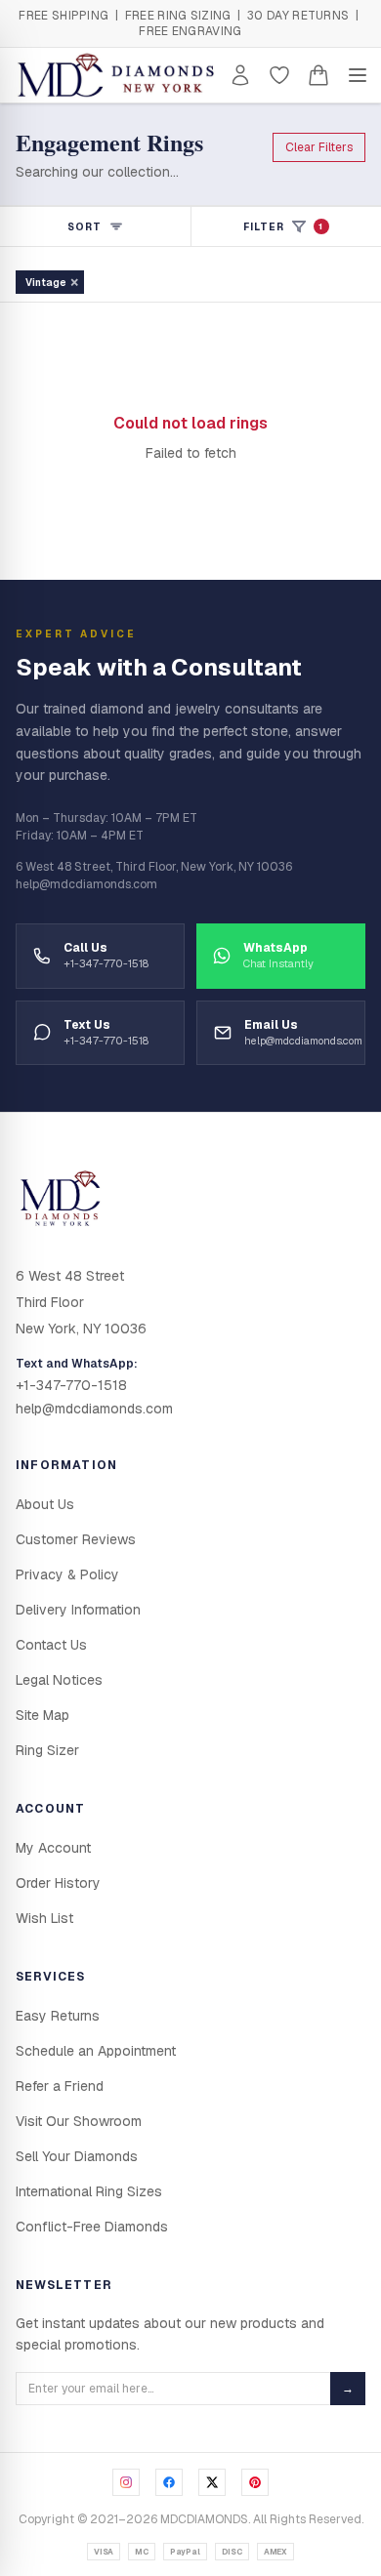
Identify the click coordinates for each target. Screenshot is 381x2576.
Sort (85, 227)
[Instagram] (126, 2482)
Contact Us (51, 1645)
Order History (58, 1883)
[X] (212, 2482)
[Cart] (318, 75)
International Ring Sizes (89, 2191)
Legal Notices (59, 1680)
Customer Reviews (76, 1539)
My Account (53, 1848)
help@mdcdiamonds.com (94, 1409)
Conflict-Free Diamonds (92, 2227)
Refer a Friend (60, 2086)
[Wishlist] (279, 75)
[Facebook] (169, 2482)
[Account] (240, 75)
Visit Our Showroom (79, 2121)
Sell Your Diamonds (77, 2156)
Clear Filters (319, 147)
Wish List (44, 1918)
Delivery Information (78, 1610)
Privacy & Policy (67, 1574)
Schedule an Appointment (96, 2051)
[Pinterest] (255, 2482)
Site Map (42, 1715)
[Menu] (358, 75)
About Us (45, 1504)
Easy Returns (58, 2016)
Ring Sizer (47, 1750)
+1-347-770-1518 (71, 1385)
